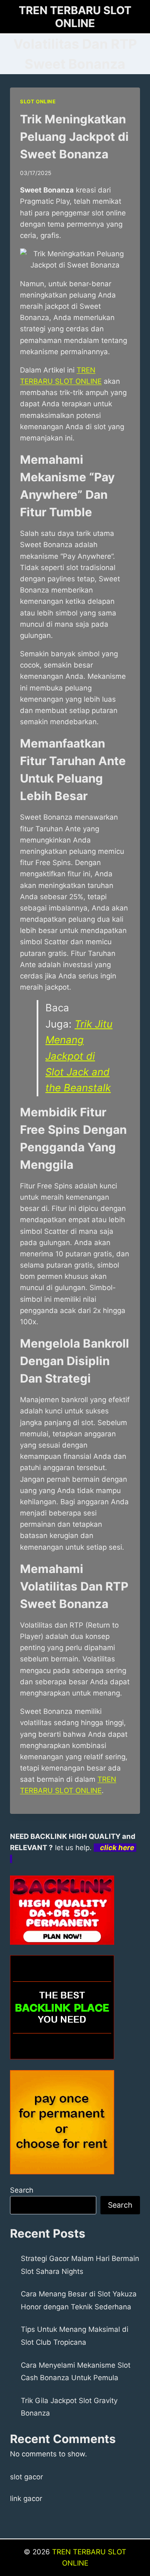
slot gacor (26, 2477)
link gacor (26, 2498)
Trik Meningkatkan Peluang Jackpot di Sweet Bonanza (74, 137)
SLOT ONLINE (38, 101)
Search (22, 2190)
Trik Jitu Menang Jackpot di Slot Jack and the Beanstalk (79, 1056)
